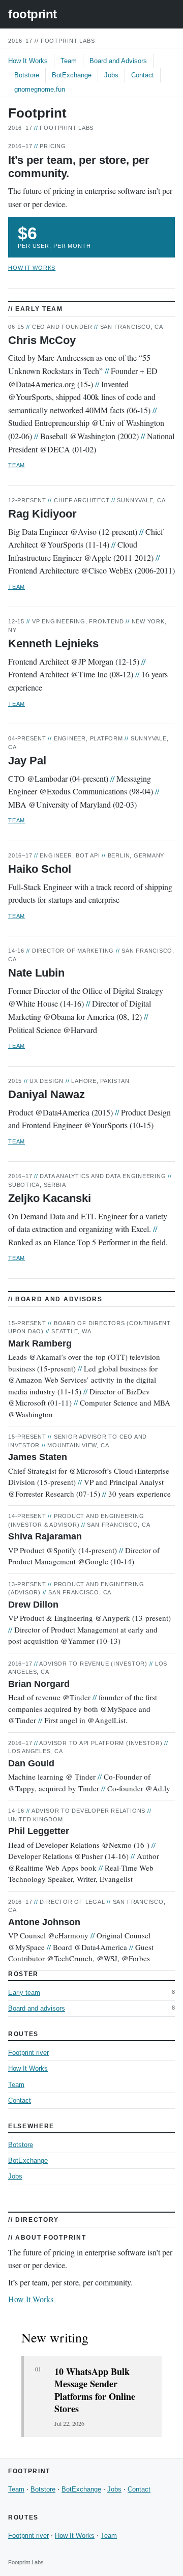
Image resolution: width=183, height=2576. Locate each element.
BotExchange (72, 75)
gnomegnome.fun (40, 89)
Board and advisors (37, 2008)
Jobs (111, 75)
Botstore (27, 75)
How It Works (28, 61)
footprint (33, 14)
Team (69, 61)
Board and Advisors (118, 61)
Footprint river (28, 2053)
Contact (143, 75)
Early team (24, 1993)
